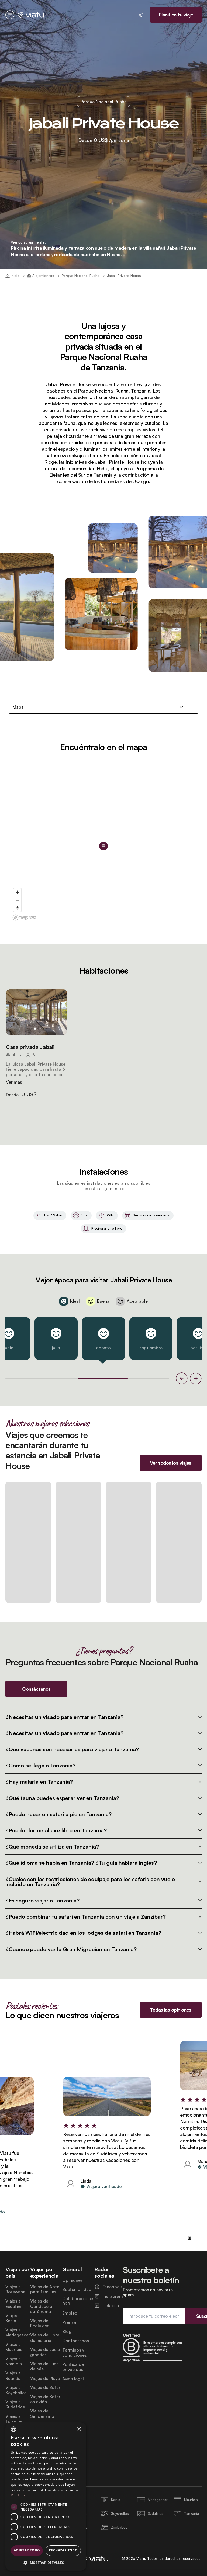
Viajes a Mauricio (14, 2347)
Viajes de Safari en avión (46, 2399)
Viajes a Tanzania (14, 2419)
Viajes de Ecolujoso (40, 2323)
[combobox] (13, 2429)
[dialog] (46, 2497)
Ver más (14, 1082)
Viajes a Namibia (14, 2361)
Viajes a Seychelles (16, 2390)
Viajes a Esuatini (13, 2304)
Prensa (69, 2322)
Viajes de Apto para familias (45, 2289)
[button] (37, 1012)
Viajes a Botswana (15, 2289)
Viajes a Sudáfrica (15, 2404)
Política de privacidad (73, 2367)
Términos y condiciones (75, 2353)
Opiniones (73, 2280)
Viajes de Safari (46, 2388)
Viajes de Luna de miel (44, 2366)
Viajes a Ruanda (13, 2376)
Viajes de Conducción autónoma (42, 2306)
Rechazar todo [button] (63, 2550)
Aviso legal (73, 2379)
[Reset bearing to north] (17, 908)
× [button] (79, 2429)
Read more (19, 2495)
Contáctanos (76, 2341)
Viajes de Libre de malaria (45, 2338)
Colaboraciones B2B (78, 2301)
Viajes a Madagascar (18, 2332)
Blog (67, 2331)
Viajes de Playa (45, 2378)
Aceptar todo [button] (27, 2550)
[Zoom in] (17, 892)
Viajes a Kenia (13, 2318)
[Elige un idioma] (141, 15)
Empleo (70, 2313)
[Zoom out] (17, 900)
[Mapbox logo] (24, 918)
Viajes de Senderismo (42, 2414)
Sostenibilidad (77, 2289)
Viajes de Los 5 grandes (45, 2352)
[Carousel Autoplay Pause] (189, 2238)
